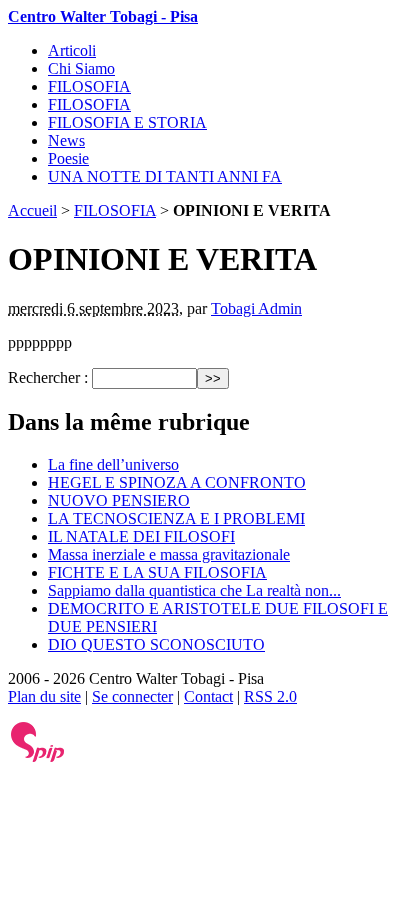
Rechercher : (48, 377)
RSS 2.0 (270, 696)
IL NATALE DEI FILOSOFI (141, 536)
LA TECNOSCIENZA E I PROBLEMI (176, 518)
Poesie (68, 158)
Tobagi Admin (256, 308)
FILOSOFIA (89, 86)
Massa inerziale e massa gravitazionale (169, 554)
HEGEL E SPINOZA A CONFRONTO (177, 482)
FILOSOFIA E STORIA (127, 122)
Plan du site (44, 696)
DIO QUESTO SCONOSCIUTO (156, 644)
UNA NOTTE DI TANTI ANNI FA (165, 176)
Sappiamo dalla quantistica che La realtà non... (194, 590)
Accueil (32, 210)
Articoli (72, 50)
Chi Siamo (81, 68)
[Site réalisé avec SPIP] (38, 757)
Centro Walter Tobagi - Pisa (103, 16)
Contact (208, 696)
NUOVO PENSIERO (119, 500)
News (66, 140)
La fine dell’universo (113, 464)
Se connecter (132, 696)
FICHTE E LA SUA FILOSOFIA (157, 572)
